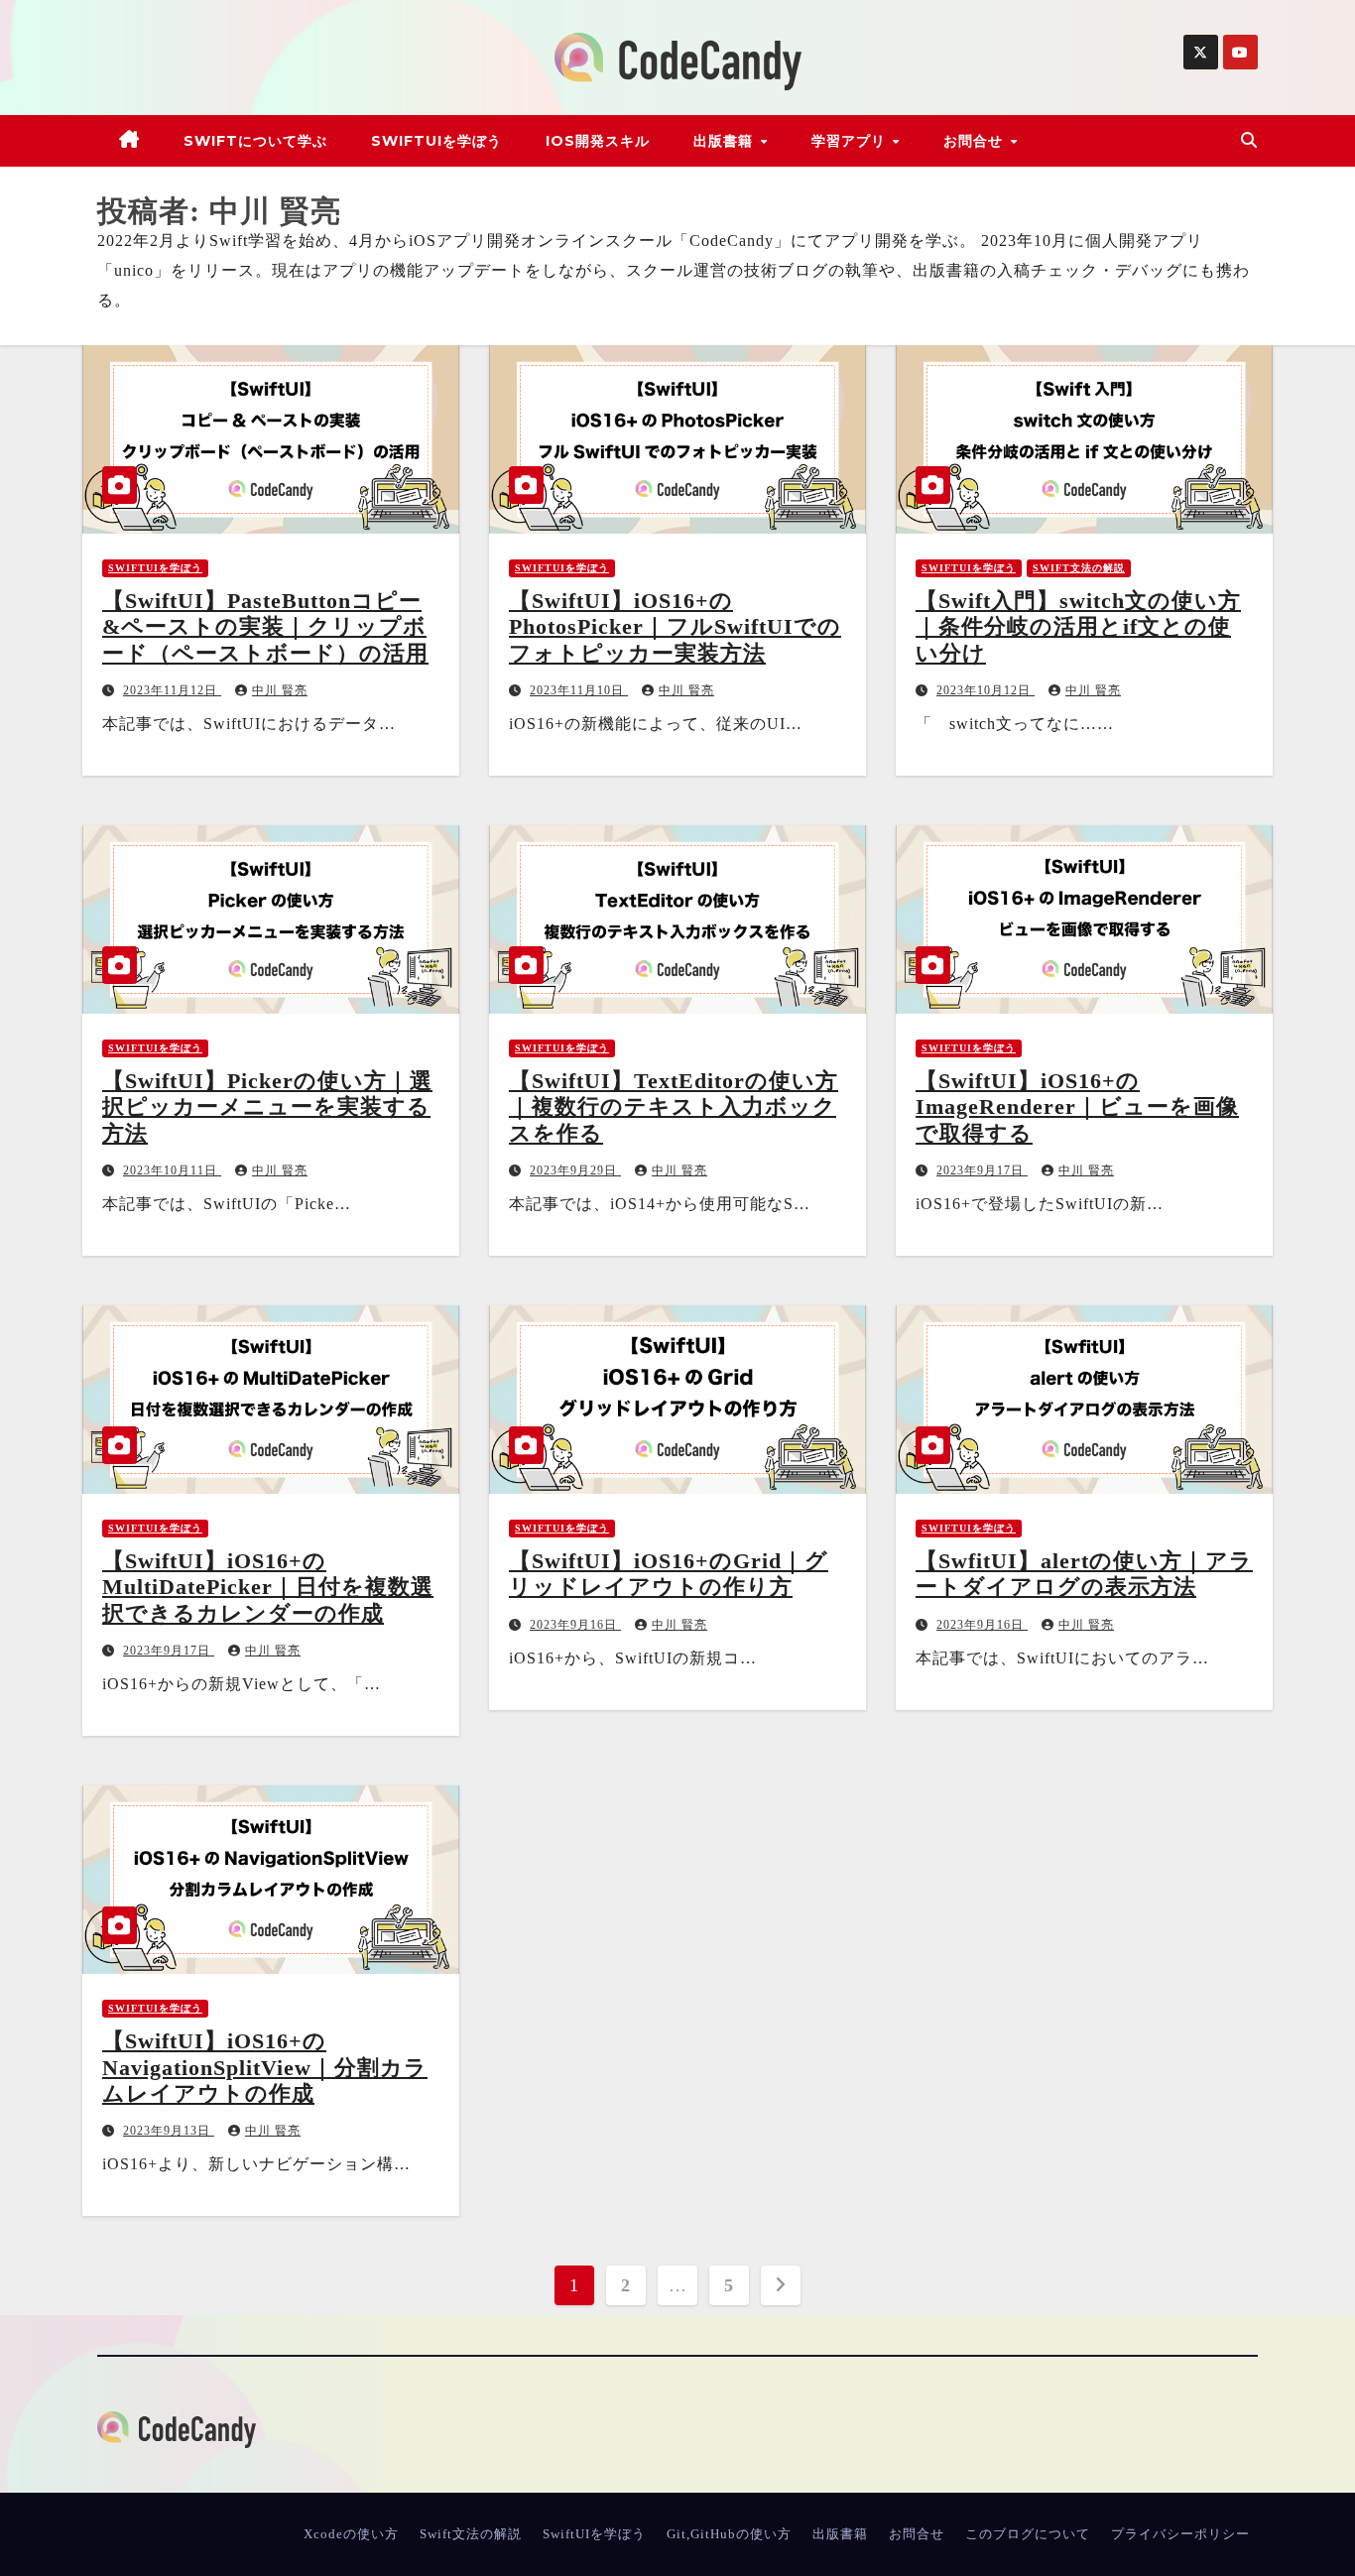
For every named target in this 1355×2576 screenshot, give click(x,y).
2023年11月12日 (172, 690)
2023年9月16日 (575, 1625)
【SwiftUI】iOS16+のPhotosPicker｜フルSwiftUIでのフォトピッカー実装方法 (675, 627)
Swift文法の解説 (1079, 568)
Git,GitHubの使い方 (729, 2534)
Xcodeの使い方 (351, 2534)
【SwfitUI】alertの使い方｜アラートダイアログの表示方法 (1084, 1574)
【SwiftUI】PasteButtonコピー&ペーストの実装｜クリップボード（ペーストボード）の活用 (265, 627)
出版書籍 (726, 141)
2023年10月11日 (172, 1170)
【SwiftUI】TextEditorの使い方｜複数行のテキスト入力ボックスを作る (674, 1107)
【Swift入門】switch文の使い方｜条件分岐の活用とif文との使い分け (1078, 627)
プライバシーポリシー (1180, 2534)
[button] (1249, 140)
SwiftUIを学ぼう (436, 141)
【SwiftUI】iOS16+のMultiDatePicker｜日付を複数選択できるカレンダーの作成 (268, 1587)
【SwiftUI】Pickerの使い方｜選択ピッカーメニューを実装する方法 (267, 1107)
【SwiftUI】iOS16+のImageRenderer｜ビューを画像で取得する (1077, 1107)
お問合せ (976, 141)
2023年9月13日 (169, 2131)
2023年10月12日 (985, 690)
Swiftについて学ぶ (255, 141)
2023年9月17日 (982, 1170)
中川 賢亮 (280, 690)
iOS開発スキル (598, 141)
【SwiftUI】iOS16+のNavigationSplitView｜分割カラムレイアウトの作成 (265, 2067)
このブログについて (1028, 2534)
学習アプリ (851, 141)
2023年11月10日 (579, 690)
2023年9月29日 (575, 1170)
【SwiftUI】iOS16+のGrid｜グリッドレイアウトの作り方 (669, 1574)
